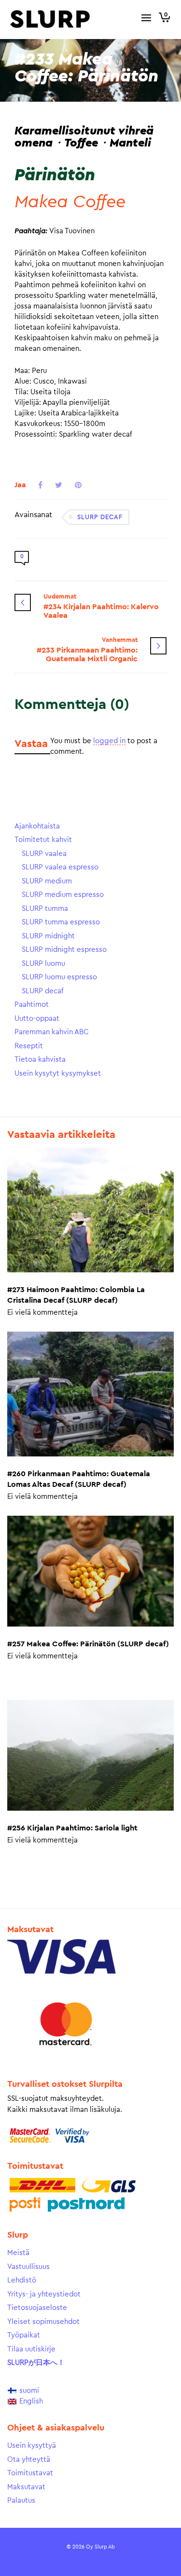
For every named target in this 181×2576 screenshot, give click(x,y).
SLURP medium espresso (63, 895)
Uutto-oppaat (37, 1019)
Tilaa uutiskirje (31, 2349)
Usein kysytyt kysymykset (58, 1074)
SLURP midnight (48, 936)
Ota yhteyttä (29, 2460)
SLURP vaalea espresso (60, 867)
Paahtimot (32, 1005)
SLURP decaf (100, 517)
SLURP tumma (45, 909)
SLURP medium (47, 881)
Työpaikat (24, 2335)
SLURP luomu (43, 964)
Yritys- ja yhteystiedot (44, 2294)
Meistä (18, 2253)
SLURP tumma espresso (61, 922)
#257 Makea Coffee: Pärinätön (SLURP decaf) (88, 1644)
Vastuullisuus (28, 2267)
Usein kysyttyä (32, 2446)
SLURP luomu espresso (59, 977)
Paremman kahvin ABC (52, 1032)
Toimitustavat (30, 2473)
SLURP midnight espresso (64, 950)
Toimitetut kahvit (43, 840)
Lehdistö (22, 2280)
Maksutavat (26, 2487)
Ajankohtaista (37, 826)
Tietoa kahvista (40, 1060)
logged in (109, 741)
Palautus (21, 2501)
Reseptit (29, 1046)
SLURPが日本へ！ (36, 2363)
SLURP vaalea (44, 854)
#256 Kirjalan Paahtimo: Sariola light (72, 1828)
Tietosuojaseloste (37, 2308)
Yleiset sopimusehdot (43, 2322)
